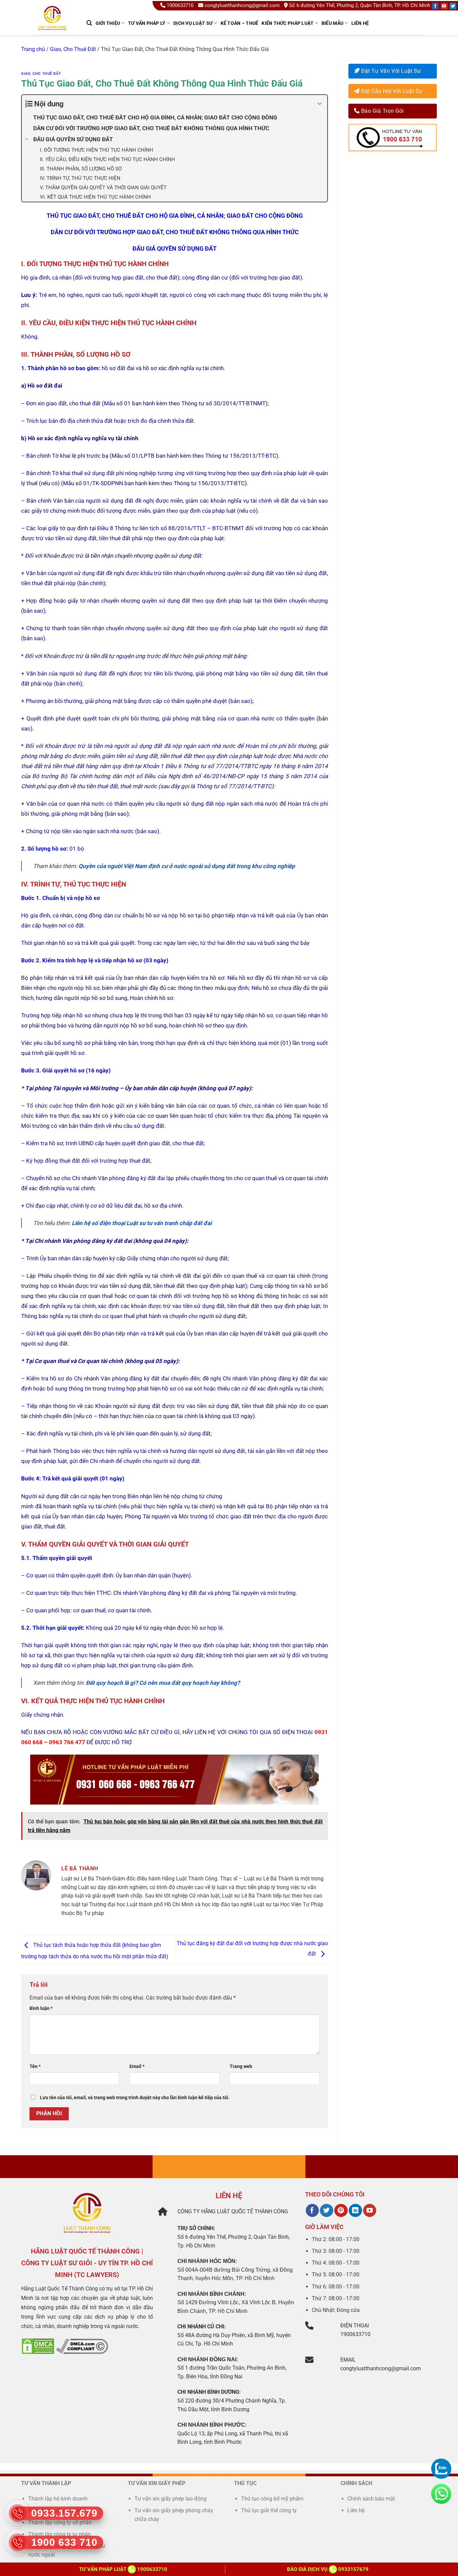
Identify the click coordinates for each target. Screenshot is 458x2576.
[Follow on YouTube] (444, 6)
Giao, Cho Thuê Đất (73, 49)
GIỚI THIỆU (108, 23)
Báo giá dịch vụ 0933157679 (328, 2569)
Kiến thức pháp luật (288, 23)
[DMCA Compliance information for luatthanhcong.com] (82, 2346)
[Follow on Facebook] (435, 6)
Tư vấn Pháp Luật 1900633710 (123, 2569)
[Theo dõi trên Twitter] (326, 2211)
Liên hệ (360, 23)
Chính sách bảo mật (371, 2499)
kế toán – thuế (240, 23)
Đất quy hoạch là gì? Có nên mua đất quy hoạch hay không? (163, 1683)
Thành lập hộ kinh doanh (58, 2499)
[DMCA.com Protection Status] (38, 2346)
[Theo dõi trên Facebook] (312, 2211)
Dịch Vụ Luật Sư (193, 23)
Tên (35, 2066)
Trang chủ (33, 49)
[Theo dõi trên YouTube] (370, 2211)
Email (137, 2066)
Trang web (241, 2066)
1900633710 (180, 5)
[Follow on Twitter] (453, 6)
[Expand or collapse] (320, 104)
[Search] (89, 23)
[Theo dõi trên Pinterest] (341, 2211)
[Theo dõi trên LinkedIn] (355, 2211)
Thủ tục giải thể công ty (270, 2510)
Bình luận (41, 2008)
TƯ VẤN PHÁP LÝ (147, 23)
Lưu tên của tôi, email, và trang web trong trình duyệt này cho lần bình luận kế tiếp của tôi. (135, 2098)
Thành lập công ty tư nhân (60, 2534)
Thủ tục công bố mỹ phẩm (272, 2499)
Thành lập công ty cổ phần (60, 2522)
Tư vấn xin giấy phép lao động (170, 2499)
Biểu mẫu (332, 23)
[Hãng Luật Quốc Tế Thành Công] (55, 27)
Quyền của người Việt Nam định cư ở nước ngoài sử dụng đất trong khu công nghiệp (187, 866)
